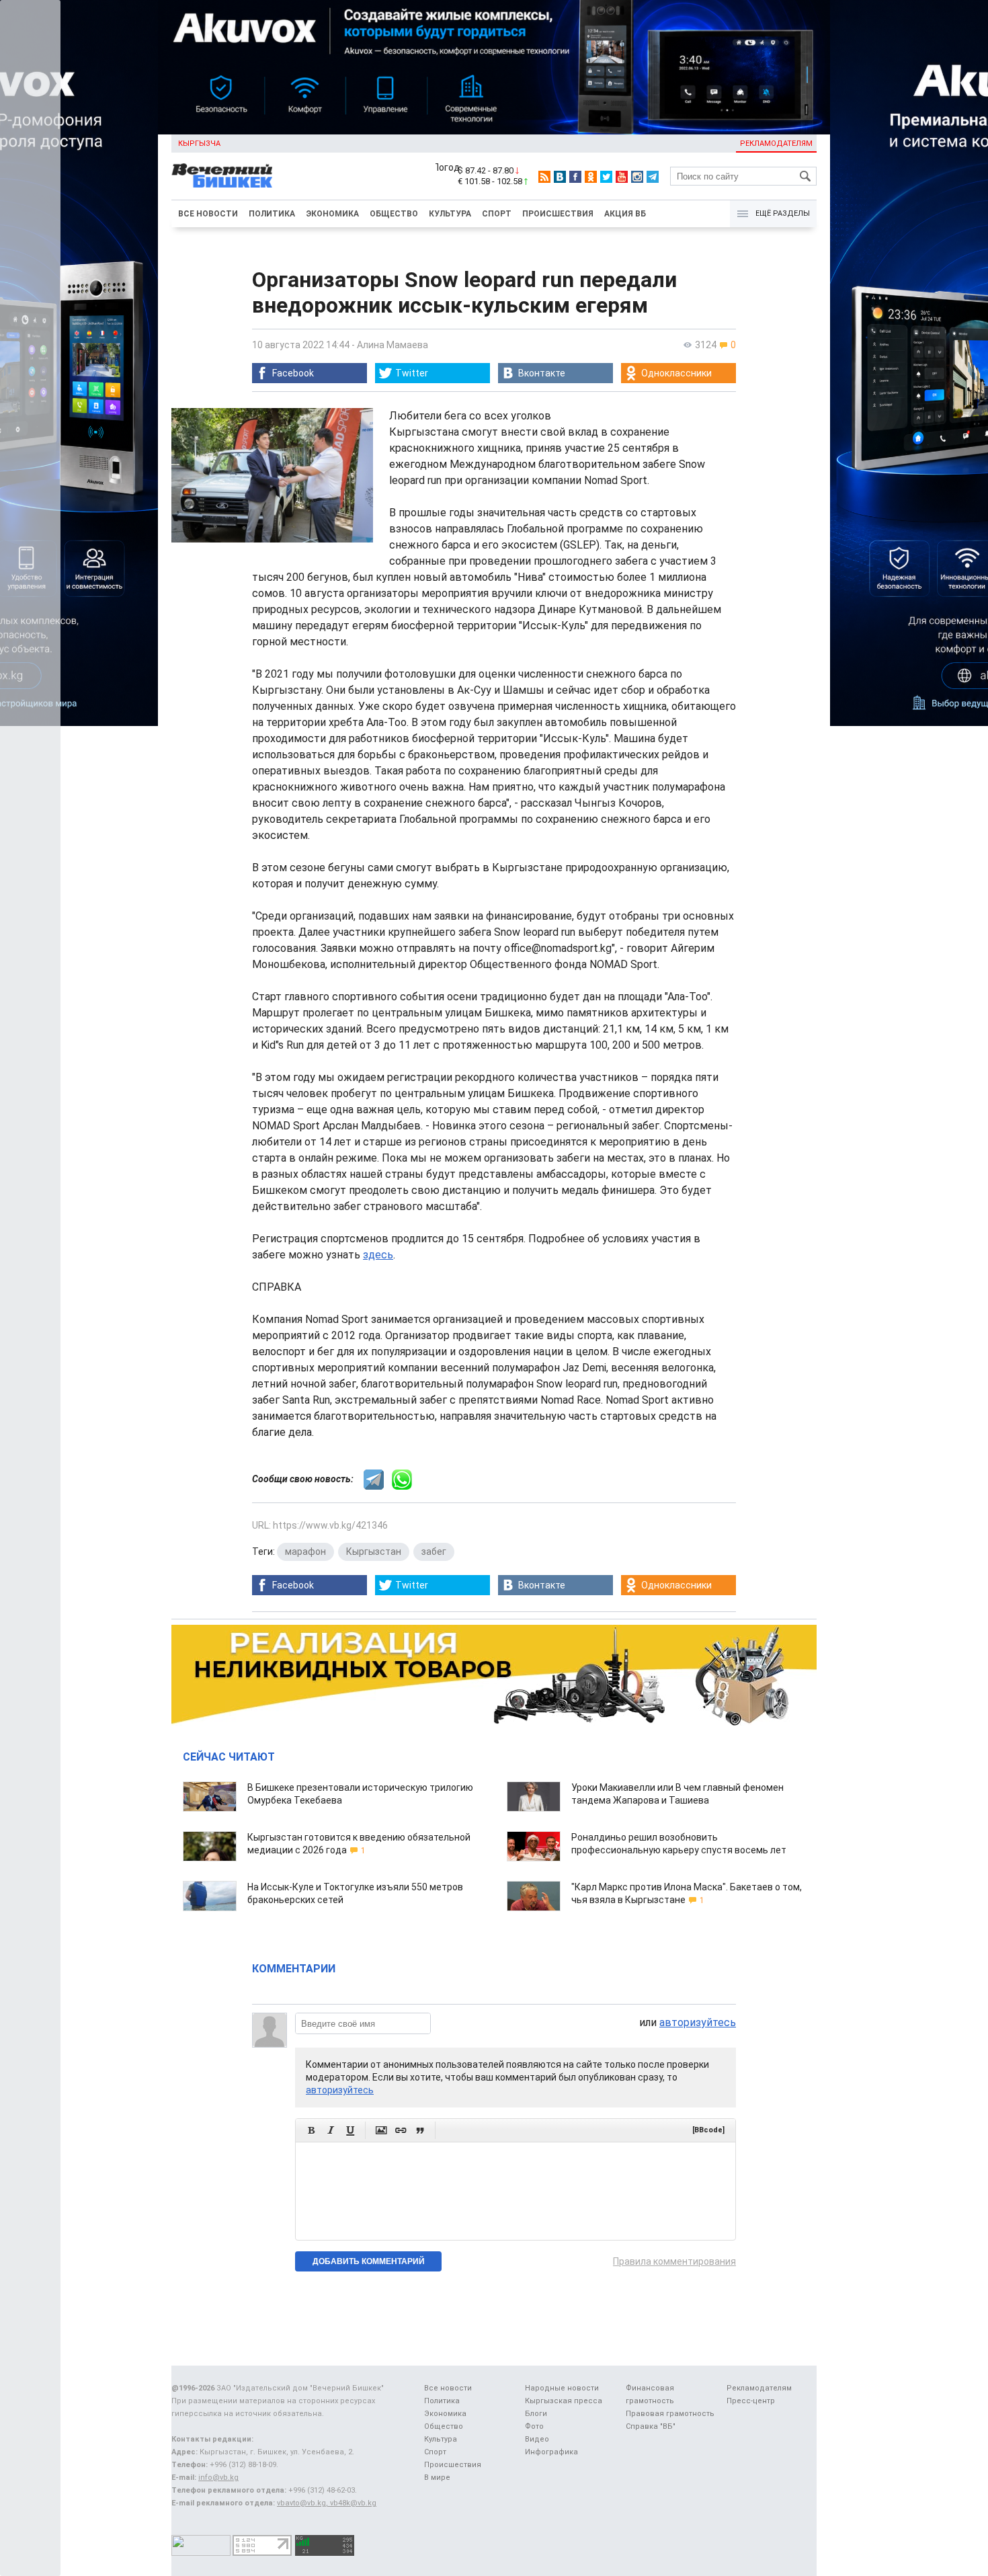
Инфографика (551, 2452)
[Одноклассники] (591, 177)
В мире (437, 2478)
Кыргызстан (374, 1552)
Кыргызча (199, 144)
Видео (537, 2439)
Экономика (332, 214)
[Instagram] (637, 177)
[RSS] (544, 177)
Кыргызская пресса (564, 2401)
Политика (272, 214)
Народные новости (562, 2388)
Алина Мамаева (393, 345)
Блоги (536, 2414)
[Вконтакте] (560, 177)
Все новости (208, 214)
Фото (534, 2426)
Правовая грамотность (670, 2414)
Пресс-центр (751, 2401)
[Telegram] (653, 177)
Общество (394, 214)
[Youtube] (622, 177)
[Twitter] (606, 177)
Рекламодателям (776, 144)
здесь (378, 1255)
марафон (305, 1552)
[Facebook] (575, 177)
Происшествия (558, 214)
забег (434, 1552)
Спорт (497, 214)
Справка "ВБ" (651, 2426)
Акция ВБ (625, 214)
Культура (450, 214)
